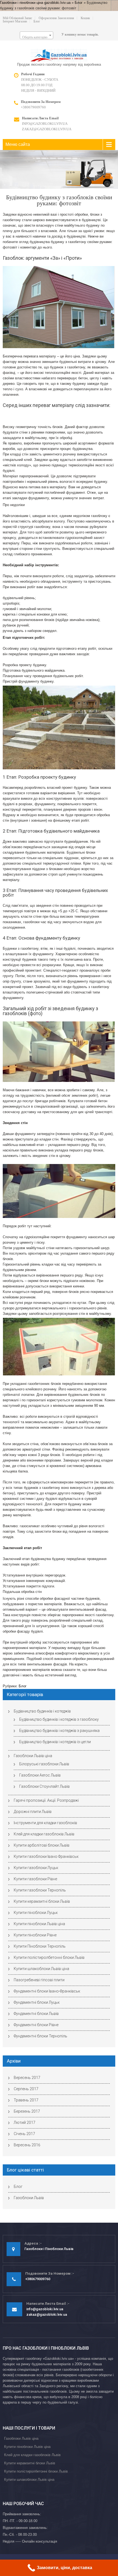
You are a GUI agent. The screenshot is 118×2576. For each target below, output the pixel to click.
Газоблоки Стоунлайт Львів (44, 1786)
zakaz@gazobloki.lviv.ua (47, 129)
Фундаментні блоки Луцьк (37, 2002)
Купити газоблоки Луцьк (36, 1868)
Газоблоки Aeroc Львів (40, 1775)
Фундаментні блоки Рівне (36, 2025)
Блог (79, 3)
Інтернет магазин (15, 21)
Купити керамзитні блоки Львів (42, 1901)
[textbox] (36, 37)
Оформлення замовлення (56, 18)
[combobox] (36, 35)
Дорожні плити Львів (33, 1812)
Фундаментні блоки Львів (36, 2014)
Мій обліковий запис (17, 18)
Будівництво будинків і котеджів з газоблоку (59, 1719)
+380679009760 (33, 107)
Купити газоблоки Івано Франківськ (46, 1856)
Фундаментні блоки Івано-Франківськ (47, 1991)
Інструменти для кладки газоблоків (45, 1823)
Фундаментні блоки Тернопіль (40, 2036)
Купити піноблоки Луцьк (36, 1913)
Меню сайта (18, 144)
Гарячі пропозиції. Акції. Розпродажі (46, 1800)
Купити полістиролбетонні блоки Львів (49, 1957)
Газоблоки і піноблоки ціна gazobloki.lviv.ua (35, 3)
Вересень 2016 (27, 2145)
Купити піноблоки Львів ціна (39, 1924)
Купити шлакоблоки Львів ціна (41, 1969)
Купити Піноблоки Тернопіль (40, 1946)
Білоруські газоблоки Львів (44, 1764)
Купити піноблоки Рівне (35, 1935)
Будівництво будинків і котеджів (42, 1711)
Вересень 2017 (27, 2078)
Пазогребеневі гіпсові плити (39, 1980)
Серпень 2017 (26, 2089)
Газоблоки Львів (29, 2198)
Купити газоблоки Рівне (35, 1879)
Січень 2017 (24, 2134)
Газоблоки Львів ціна (33, 1756)
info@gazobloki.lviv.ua (45, 124)
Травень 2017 (26, 2100)
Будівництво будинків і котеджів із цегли (55, 1742)
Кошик (85, 18)
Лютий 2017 (25, 2122)
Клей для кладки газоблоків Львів (44, 1834)
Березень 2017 (27, 2111)
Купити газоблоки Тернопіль (40, 1890)
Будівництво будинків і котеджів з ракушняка (59, 1731)
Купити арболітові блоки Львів (42, 1845)
